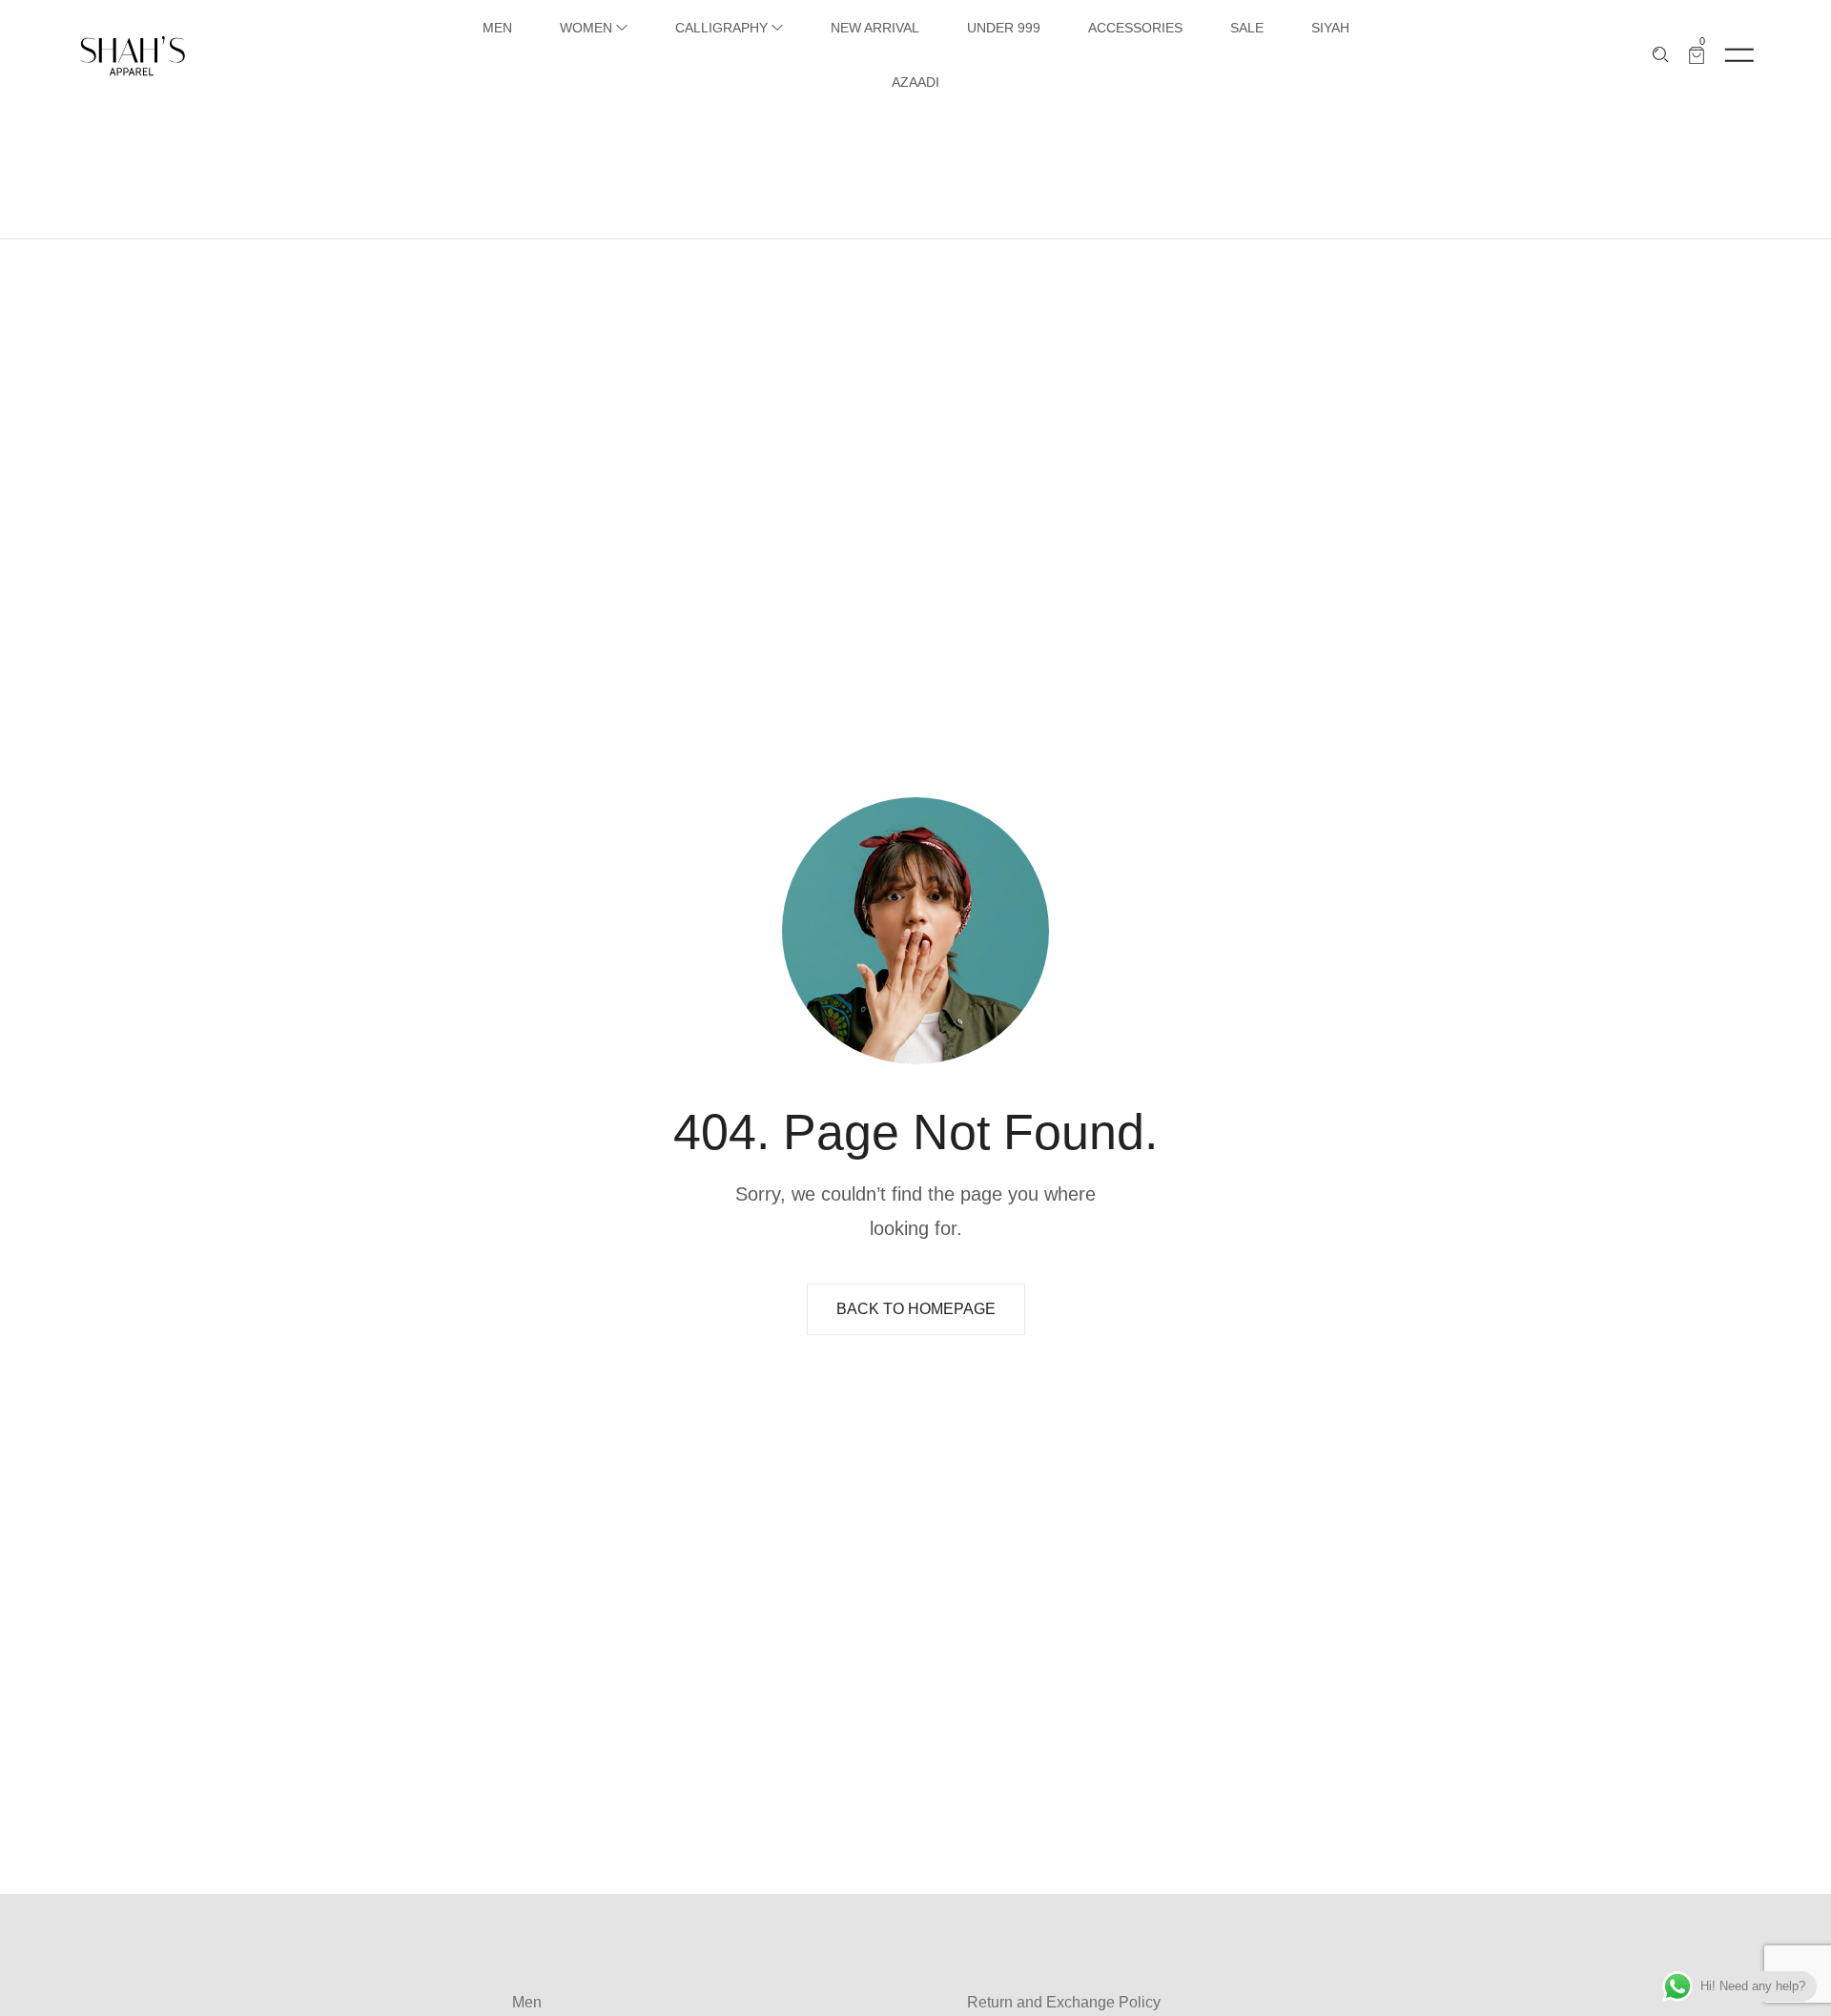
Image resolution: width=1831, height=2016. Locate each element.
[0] (1697, 55)
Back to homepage (916, 1309)
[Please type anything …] (1661, 55)
